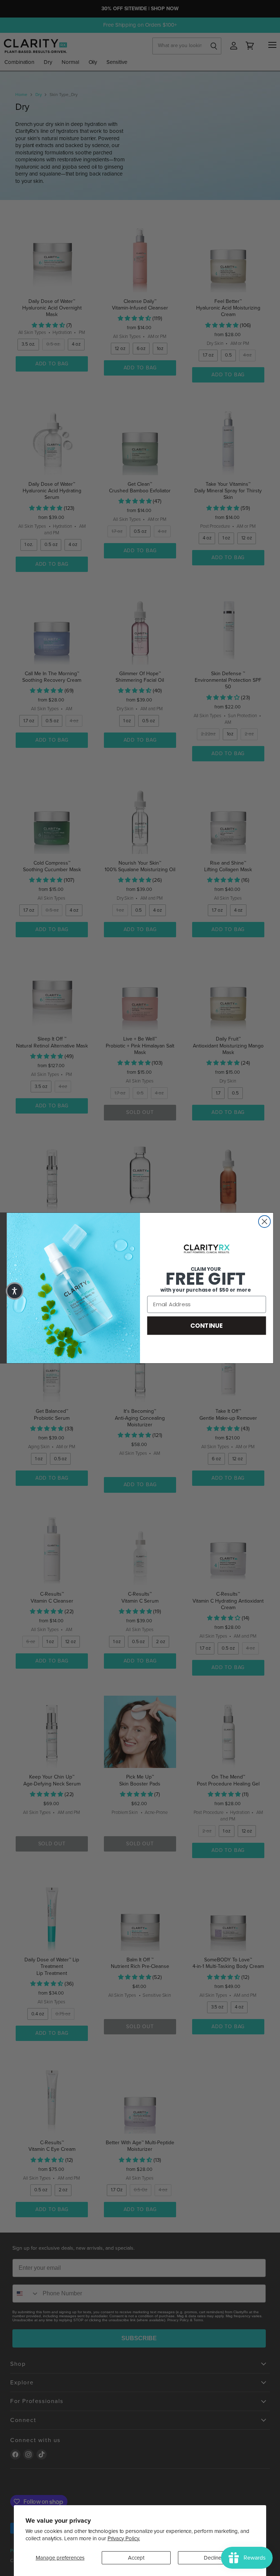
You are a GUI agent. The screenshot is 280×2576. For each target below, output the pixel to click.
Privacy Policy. (124, 2538)
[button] (15, 1291)
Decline (213, 2558)
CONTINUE (207, 1325)
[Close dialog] (265, 1221)
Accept (136, 2558)
